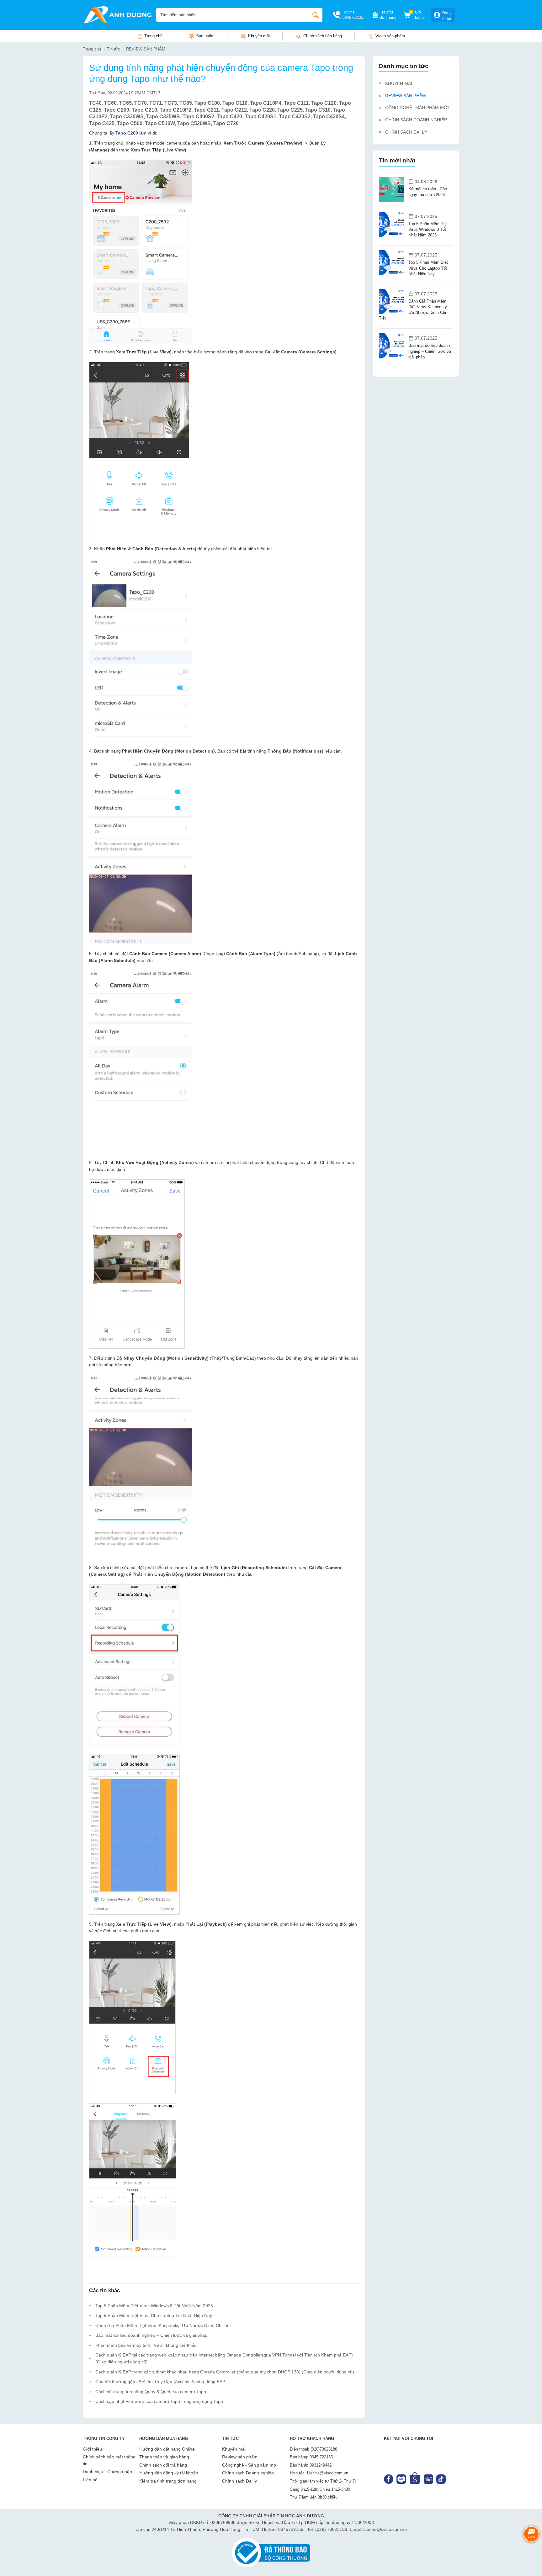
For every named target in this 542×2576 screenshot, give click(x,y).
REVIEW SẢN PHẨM (146, 49)
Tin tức (114, 49)
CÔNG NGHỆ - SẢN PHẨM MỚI (417, 108)
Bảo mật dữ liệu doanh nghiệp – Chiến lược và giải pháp (151, 2335)
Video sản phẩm (390, 36)
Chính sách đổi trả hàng (163, 2465)
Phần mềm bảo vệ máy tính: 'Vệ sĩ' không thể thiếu (146, 2345)
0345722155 (353, 18)
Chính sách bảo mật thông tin (109, 2460)
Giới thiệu (92, 2449)
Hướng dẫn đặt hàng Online (167, 2449)
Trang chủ (153, 36)
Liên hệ (90, 2480)
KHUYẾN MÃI (399, 83)
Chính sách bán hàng (323, 36)
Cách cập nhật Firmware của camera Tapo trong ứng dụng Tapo (159, 2401)
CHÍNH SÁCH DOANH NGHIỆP (416, 120)
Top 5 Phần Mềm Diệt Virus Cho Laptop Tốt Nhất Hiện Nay (154, 2315)
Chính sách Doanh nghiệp (248, 2473)
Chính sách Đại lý (239, 2481)
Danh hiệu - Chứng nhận (107, 2472)
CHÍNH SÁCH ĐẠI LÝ (406, 132)
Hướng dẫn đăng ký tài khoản (169, 2473)
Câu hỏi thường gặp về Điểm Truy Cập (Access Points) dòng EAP (160, 2382)
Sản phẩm (205, 36)
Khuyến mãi (259, 36)
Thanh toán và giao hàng (164, 2457)
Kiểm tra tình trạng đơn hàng (168, 2481)
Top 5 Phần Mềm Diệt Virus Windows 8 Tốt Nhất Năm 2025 (154, 2306)
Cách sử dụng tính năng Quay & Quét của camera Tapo (151, 2392)
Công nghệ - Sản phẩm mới (250, 2465)
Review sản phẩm (240, 2457)
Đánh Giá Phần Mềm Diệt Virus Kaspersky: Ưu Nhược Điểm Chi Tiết (163, 2325)
